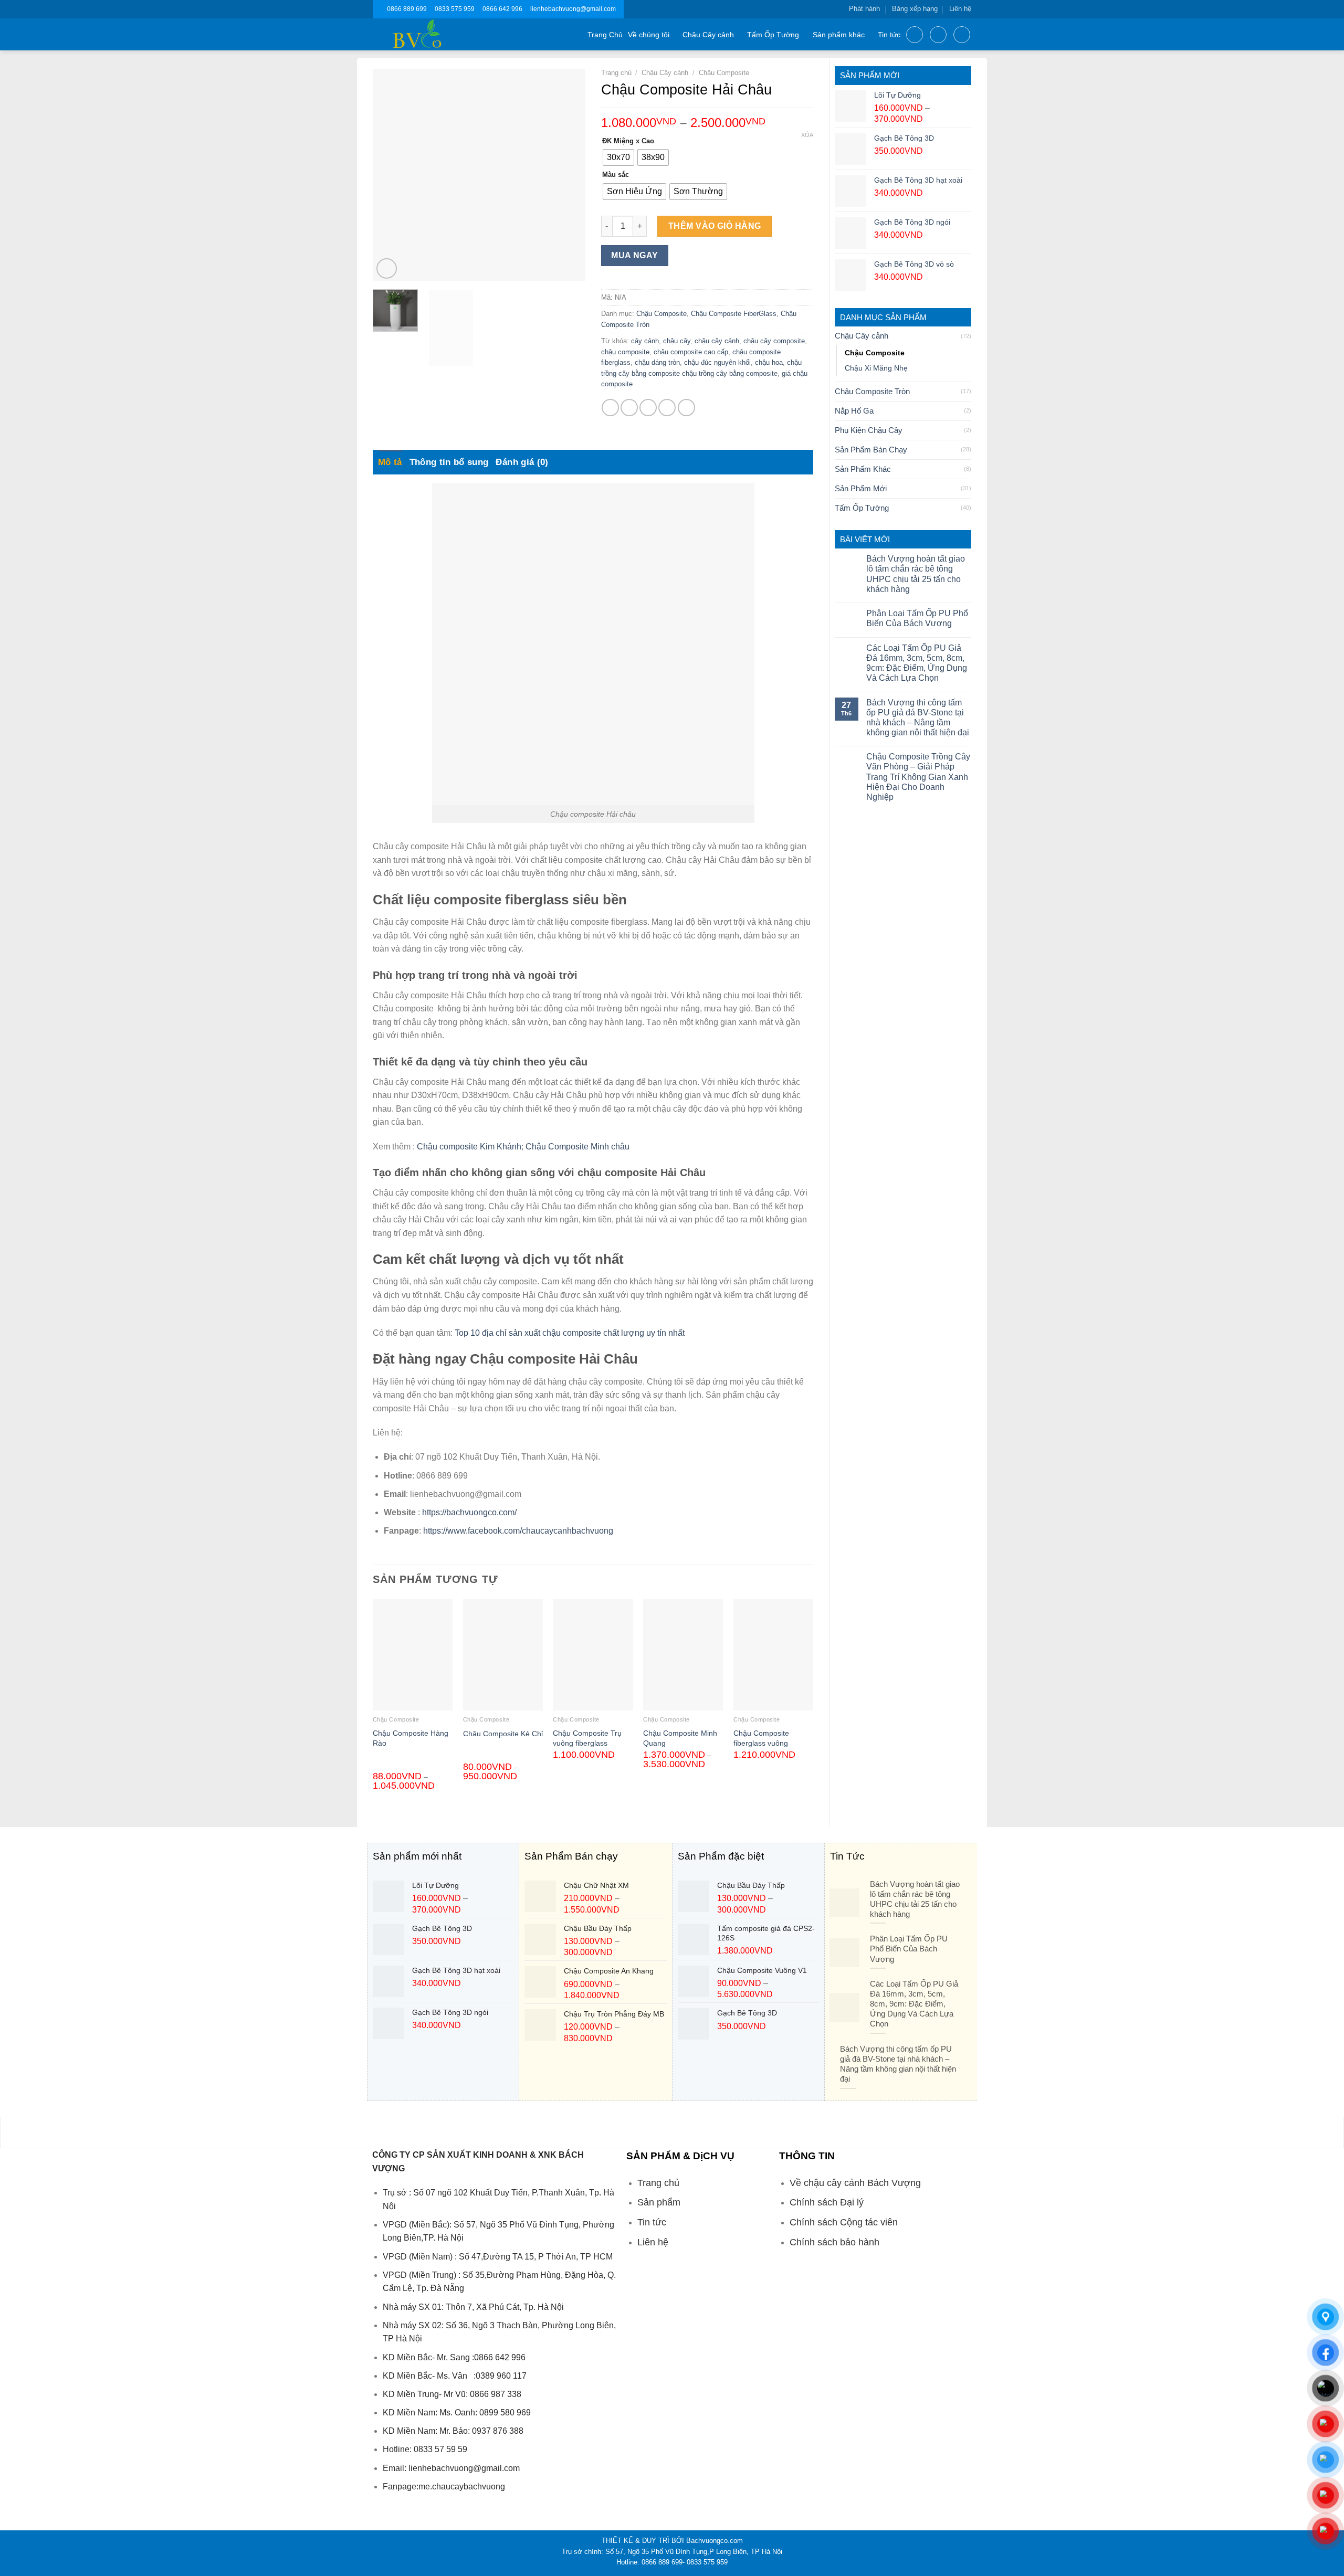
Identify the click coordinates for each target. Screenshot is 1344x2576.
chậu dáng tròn (657, 362)
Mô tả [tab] (390, 462)
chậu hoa (769, 362)
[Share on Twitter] (629, 408)
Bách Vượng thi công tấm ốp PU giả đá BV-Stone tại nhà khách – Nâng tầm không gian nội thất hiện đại (918, 718)
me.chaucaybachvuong (462, 2487)
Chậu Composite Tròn (872, 391)
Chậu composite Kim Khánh (469, 1147)
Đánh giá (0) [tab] (522, 462)
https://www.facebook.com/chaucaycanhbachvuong (518, 1531)
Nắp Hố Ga (854, 411)
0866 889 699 (407, 9)
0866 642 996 (502, 9)
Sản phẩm (659, 2202)
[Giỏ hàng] (962, 35)
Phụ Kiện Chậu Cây (869, 430)
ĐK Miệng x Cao (628, 141)
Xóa (807, 135)
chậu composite (625, 352)
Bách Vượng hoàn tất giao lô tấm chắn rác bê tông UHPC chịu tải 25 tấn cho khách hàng (916, 574)
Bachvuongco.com (715, 2541)
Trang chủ (616, 73)
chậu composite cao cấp (691, 352)
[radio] (618, 157)
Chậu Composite (875, 353)
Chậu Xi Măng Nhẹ (876, 368)
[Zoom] (387, 268)
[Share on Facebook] (610, 408)
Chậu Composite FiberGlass (734, 314)
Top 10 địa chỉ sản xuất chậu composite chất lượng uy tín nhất (571, 1333)
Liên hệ (960, 9)
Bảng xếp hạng (915, 9)
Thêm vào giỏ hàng (715, 226)
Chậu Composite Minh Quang (680, 1738)
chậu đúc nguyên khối (717, 362)
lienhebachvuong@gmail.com (573, 9)
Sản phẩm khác (839, 35)
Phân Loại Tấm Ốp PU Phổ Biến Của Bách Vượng (917, 618)
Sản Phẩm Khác (863, 469)
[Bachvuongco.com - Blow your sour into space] (430, 34)
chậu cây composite (774, 341)
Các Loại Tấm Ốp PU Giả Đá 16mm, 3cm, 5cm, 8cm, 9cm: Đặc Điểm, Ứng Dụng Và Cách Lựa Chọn (917, 663)
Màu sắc (616, 175)
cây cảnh (645, 341)
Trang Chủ (605, 35)
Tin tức (889, 35)
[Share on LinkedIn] (686, 408)
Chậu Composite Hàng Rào (411, 1738)
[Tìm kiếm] (915, 35)
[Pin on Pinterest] (667, 408)
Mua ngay (635, 255)
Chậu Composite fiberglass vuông (761, 1738)
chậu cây (677, 341)
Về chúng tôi (649, 35)
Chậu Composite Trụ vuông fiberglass (587, 1738)
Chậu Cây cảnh (708, 35)
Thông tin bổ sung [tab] (449, 462)
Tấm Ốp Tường (773, 35)
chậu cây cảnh (717, 341)
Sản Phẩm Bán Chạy (871, 450)
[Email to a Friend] (648, 408)
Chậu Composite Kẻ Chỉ (503, 1734)
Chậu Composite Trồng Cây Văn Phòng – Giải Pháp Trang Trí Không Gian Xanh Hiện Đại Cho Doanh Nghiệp (918, 777)
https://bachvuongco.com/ (469, 1512)
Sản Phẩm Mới (861, 488)
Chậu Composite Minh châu (577, 1147)
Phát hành (864, 9)
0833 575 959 (455, 9)
